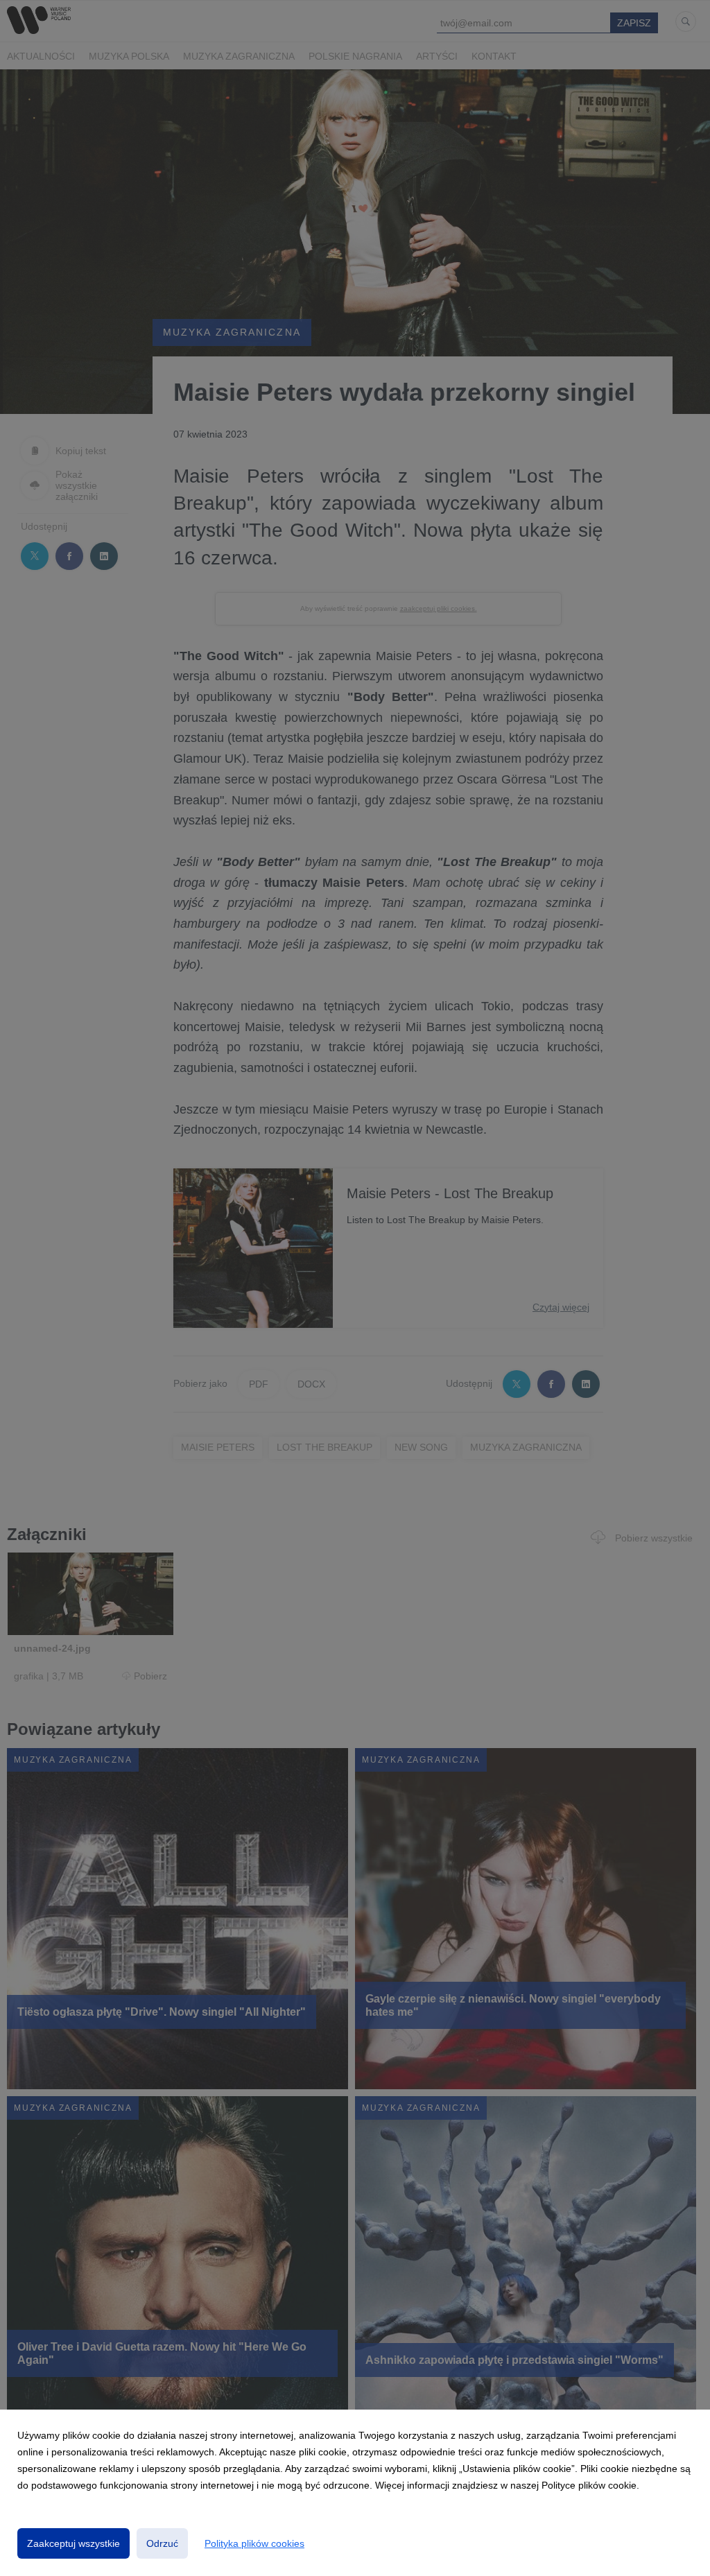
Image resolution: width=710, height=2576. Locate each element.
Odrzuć (162, 2543)
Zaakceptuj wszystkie (73, 2543)
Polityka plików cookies (254, 2543)
